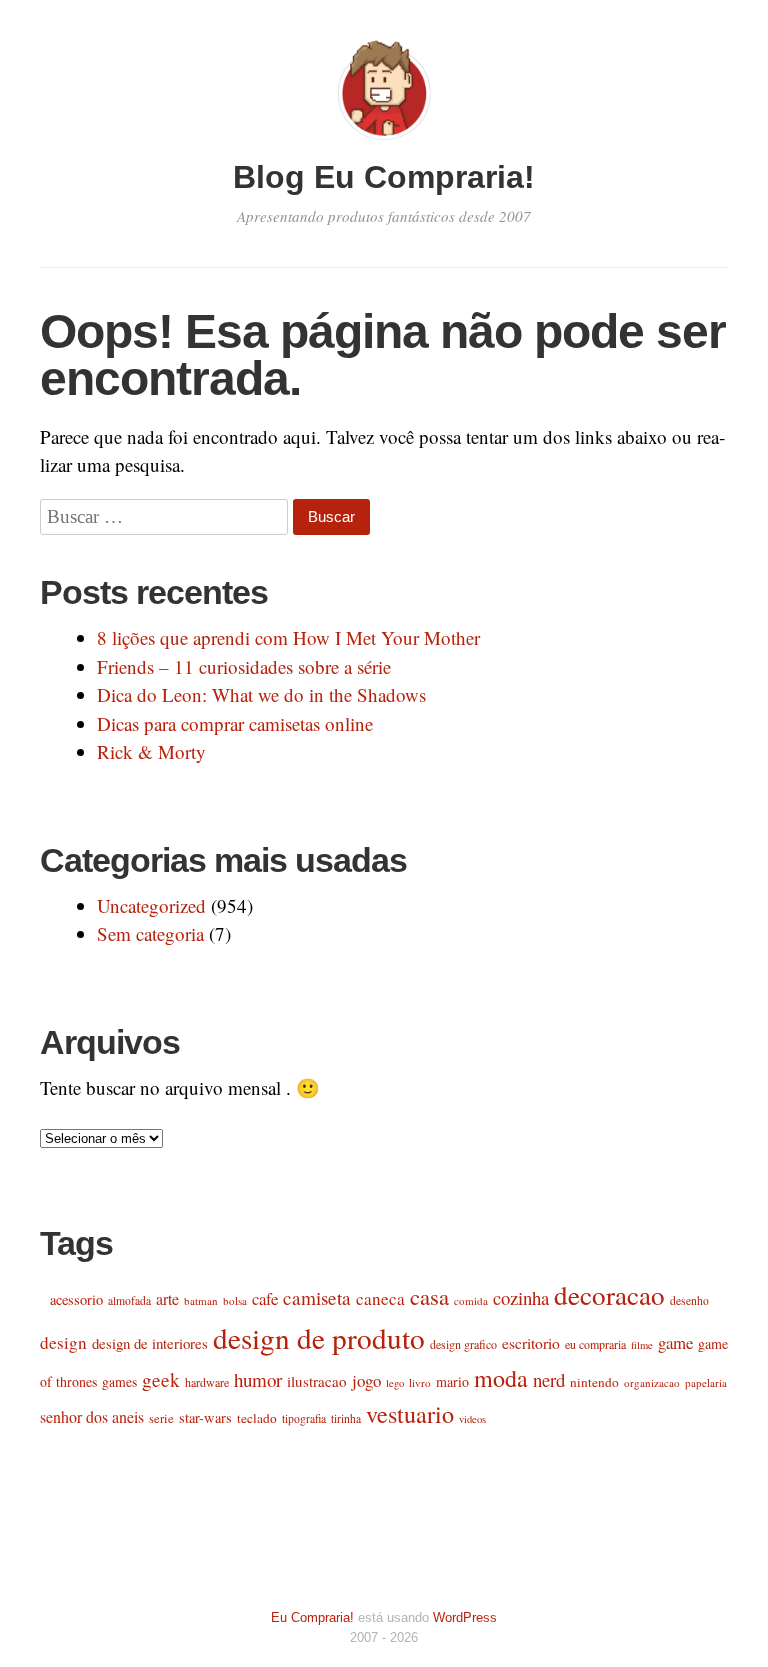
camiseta (317, 1297)
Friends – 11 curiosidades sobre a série (244, 666)
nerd (549, 1379)
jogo (366, 1380)
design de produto (319, 1337)
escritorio (531, 1343)
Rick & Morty (151, 751)
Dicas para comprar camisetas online (235, 723)
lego (395, 1383)
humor (258, 1379)
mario (452, 1381)
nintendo (594, 1382)
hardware (207, 1382)
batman (201, 1300)
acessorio (76, 1299)
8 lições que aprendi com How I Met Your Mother (288, 637)
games (119, 1382)
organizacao (652, 1382)
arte (167, 1298)
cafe (265, 1298)
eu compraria (595, 1344)
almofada (129, 1300)
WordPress (465, 1617)
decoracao (609, 1294)
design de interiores (150, 1343)
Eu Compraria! (312, 1617)
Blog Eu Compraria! (384, 177)
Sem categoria (150, 933)
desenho (689, 1300)
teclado (257, 1418)
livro (420, 1382)
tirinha (346, 1418)
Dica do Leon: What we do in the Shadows (261, 694)
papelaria (706, 1382)
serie (161, 1418)
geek (161, 1379)
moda (501, 1378)
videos (472, 1419)
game (675, 1342)
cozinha (521, 1297)
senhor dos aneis (92, 1416)
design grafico (463, 1344)
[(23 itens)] (42, 1300)
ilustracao (317, 1381)
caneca (380, 1298)
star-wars (205, 1417)
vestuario (410, 1413)
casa (429, 1296)
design (63, 1342)
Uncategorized (151, 905)
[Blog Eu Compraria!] (384, 142)
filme (642, 1345)
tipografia (304, 1418)
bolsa (235, 1300)
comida (471, 1300)
